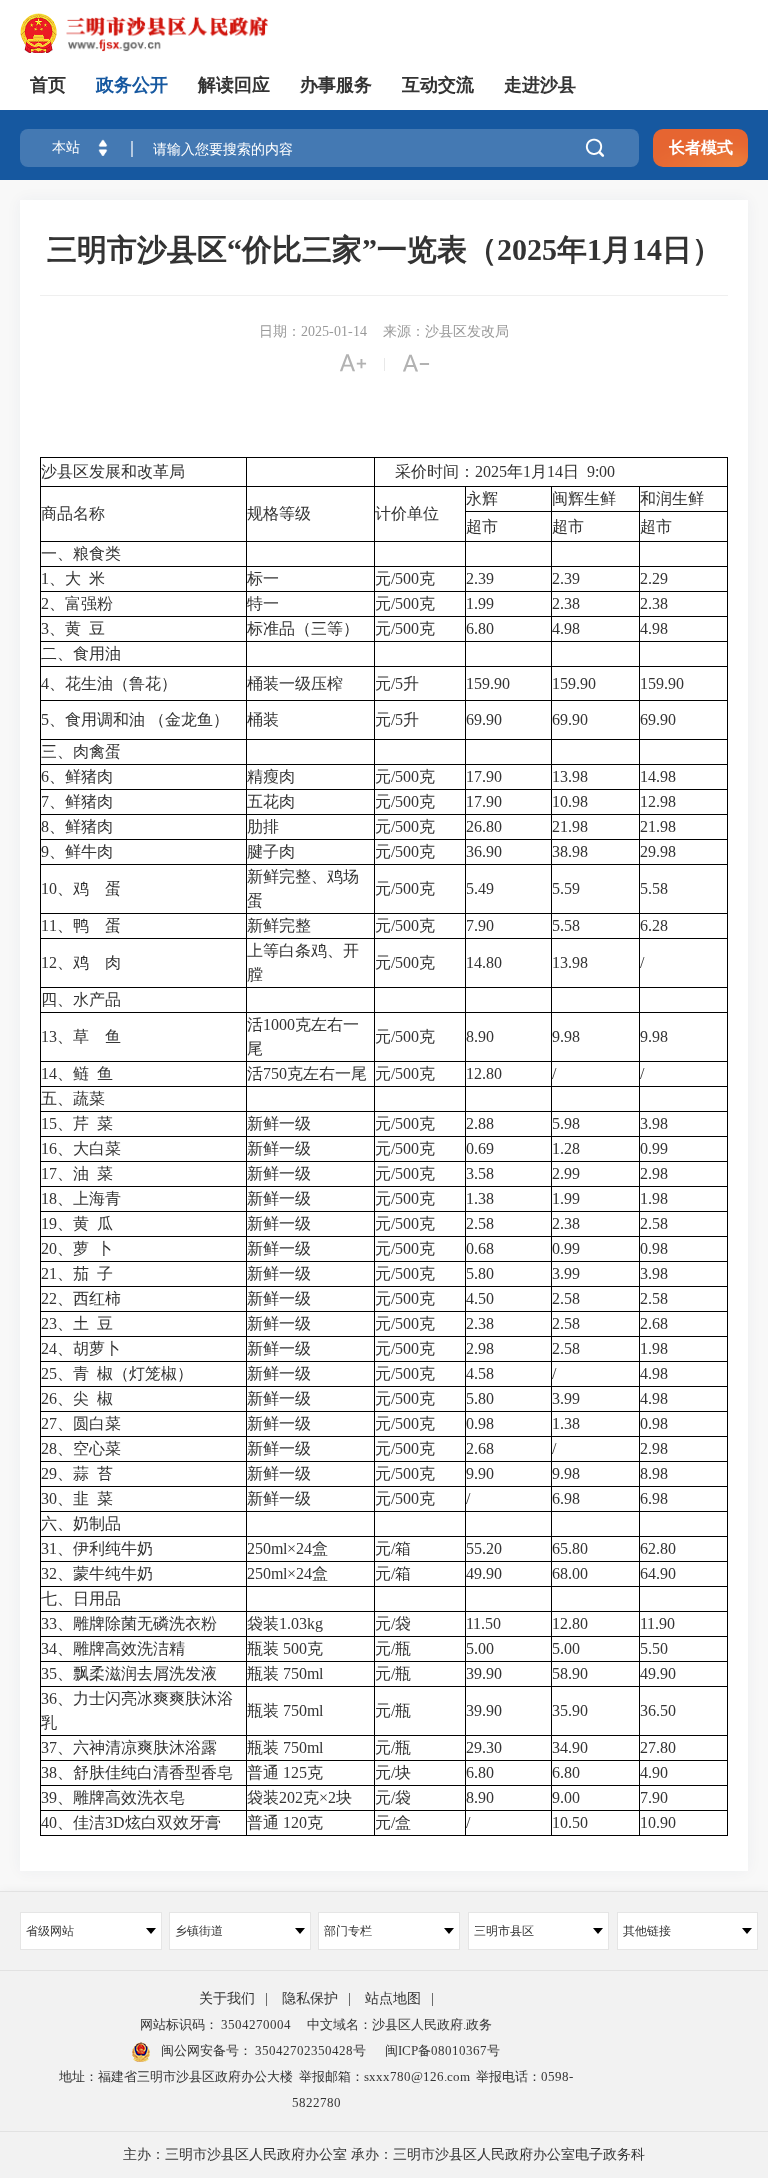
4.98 (568, 628)
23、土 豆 (77, 1323)
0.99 (656, 1148)
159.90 (490, 683)
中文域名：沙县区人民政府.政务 (399, 2024)
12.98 (660, 801)
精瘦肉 (271, 776)
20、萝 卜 (77, 1248)
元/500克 (405, 578)
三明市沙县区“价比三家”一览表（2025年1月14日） (384, 249)
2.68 (656, 1323)
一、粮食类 (81, 553)
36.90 (486, 851)
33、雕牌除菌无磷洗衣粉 (129, 1623)
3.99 (568, 1273)
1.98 (656, 1198)
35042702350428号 (309, 2050)
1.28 (568, 1148)
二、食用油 (81, 653)
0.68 (482, 1248)
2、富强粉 (77, 603)
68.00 (572, 1573)
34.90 (572, 1747)
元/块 (393, 1772)
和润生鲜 (672, 498)
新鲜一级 (279, 1123)
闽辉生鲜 (584, 498)
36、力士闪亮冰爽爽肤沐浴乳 (137, 1710)
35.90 (572, 1710)
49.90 (486, 1573)
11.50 (485, 1623)
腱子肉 (271, 851)
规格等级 (279, 513)
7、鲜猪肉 (77, 801)
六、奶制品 (81, 1523)
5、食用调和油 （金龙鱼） (135, 719)
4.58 (482, 1373)
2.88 (482, 1123)
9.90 (482, 1473)
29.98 (660, 851)
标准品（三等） (303, 628)
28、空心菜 (81, 1448)
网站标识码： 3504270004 (215, 2024)
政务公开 (132, 85)
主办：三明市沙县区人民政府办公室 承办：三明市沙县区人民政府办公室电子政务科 (384, 2154)
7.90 (482, 925)
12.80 (486, 1073)
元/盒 (393, 1822)
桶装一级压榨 (295, 683)
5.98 (568, 1123)
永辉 (482, 498)
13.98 (570, 776)
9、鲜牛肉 (77, 851)
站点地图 (393, 1998)
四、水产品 (81, 999)
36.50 (660, 1710)
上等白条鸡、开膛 (303, 962)
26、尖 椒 (77, 1398)
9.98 (566, 1036)
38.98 (570, 851)
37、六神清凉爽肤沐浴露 (129, 1747)
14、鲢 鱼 (77, 1073)
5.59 (566, 888)
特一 (263, 603)
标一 (263, 578)
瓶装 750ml (285, 1673)
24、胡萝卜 (81, 1348)
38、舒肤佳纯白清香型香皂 (137, 1772)
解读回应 (234, 85)
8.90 (482, 1036)
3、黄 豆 (73, 628)
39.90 (486, 1673)
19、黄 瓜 (77, 1223)
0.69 (482, 1148)
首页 (48, 85)
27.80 (660, 1747)
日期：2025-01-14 (313, 331)
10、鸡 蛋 (81, 888)
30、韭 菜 (77, 1498)
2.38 (566, 603)
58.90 (572, 1673)
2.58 (482, 1223)
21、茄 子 (77, 1273)
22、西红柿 (81, 1298)
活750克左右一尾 (307, 1073)
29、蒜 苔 (77, 1473)
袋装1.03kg (285, 1623)
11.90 (659, 1623)
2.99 (568, 1173)
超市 (482, 526)
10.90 (660, 1822)
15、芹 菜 (77, 1123)
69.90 (486, 719)
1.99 (482, 603)
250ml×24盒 (287, 1548)
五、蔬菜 (73, 1098)
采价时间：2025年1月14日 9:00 (495, 471)
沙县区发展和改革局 (113, 471)
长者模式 (701, 147)
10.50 (572, 1822)
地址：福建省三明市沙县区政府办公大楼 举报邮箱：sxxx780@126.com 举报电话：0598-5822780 (316, 2089)
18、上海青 (81, 1198)
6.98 (568, 1498)
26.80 (486, 826)
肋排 (263, 826)
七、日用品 (81, 1598)
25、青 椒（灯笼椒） (117, 1373)
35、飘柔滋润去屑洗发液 (129, 1673)
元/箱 (393, 1548)
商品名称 (73, 513)
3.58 (482, 1173)
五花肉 (271, 801)
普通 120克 (285, 1822)
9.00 (568, 1797)
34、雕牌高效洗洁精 (113, 1648)
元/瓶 (393, 1648)
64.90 (660, 1573)
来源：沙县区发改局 (446, 331)
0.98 (656, 1248)
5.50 (656, 1648)
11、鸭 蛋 (81, 925)
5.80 (482, 1273)
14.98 (660, 776)
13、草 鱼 (81, 1036)
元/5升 (397, 683)
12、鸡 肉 (81, 962)
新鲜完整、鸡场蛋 (303, 888)
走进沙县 (540, 85)
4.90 (656, 1772)
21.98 (570, 826)
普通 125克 (285, 1772)
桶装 (263, 719)
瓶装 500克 (285, 1648)
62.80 (660, 1548)
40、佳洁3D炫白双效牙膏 (131, 1822)
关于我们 (227, 1998)
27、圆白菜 (81, 1423)
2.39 (482, 578)
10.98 (570, 801)
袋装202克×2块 (299, 1797)
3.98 (656, 1123)
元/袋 (393, 1623)
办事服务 (336, 85)
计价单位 (407, 513)
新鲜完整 (279, 925)
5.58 (656, 888)
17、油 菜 (77, 1173)
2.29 (656, 578)
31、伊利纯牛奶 (97, 1548)
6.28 (656, 925)
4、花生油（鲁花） (109, 683)
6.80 (482, 628)
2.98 (656, 1173)
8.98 (656, 1473)
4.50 (482, 1298)
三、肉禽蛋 (81, 751)
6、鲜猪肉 (77, 776)
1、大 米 (73, 578)
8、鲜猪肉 (77, 826)
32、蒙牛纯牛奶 (97, 1573)
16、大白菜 (81, 1148)
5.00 (482, 1648)
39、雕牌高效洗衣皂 (113, 1797)
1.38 (482, 1198)
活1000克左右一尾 (303, 1036)
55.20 (486, 1548)
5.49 (482, 888)
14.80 (486, 962)
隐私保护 (310, 1998)
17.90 (486, 776)
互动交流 (438, 85)
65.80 (572, 1548)
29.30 (486, 1747)
